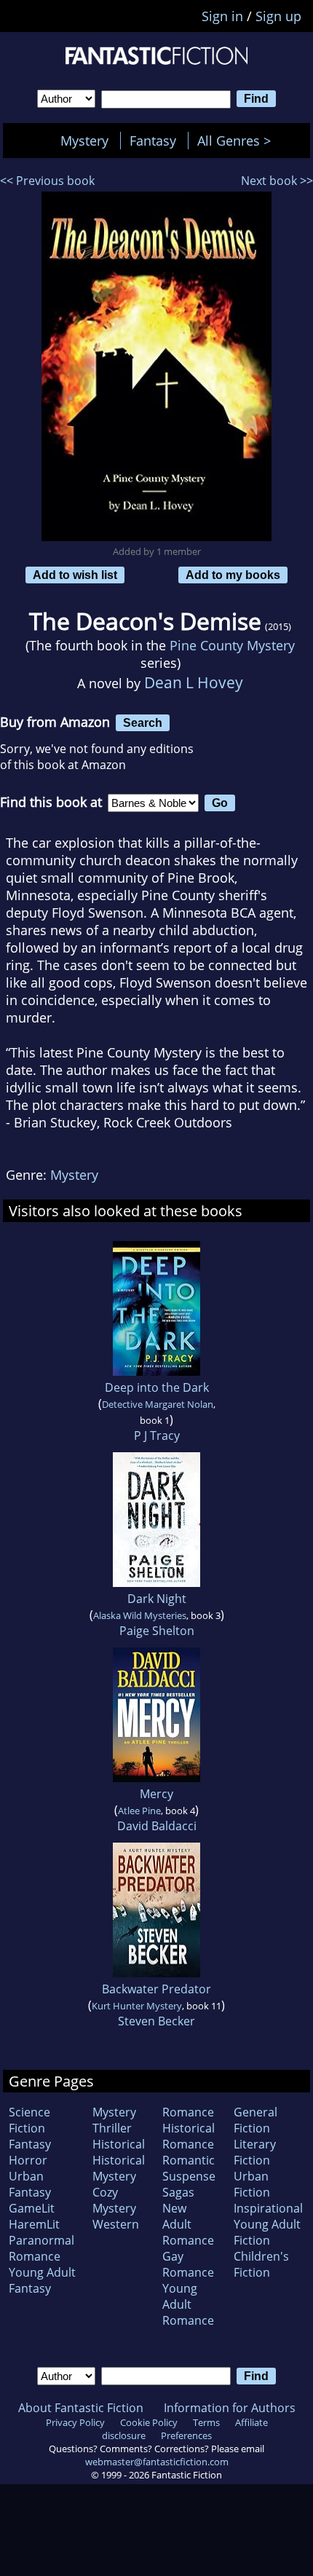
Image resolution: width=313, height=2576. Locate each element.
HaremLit (34, 2224)
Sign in (222, 16)
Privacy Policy (75, 2422)
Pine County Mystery (232, 645)
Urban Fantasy (30, 2184)
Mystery (84, 141)
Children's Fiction (261, 2264)
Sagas (178, 2192)
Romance (188, 2112)
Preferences (186, 2435)
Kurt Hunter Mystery (137, 2006)
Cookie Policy (149, 2422)
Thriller (112, 2128)
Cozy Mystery (114, 2200)
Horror (28, 2160)
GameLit (32, 2208)
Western (116, 2224)
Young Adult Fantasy (42, 2280)
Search (143, 722)
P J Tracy (157, 1435)
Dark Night (157, 1599)
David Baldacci (157, 1826)
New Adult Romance (188, 2224)
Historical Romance (189, 2136)
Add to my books (233, 575)
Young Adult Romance (188, 2304)
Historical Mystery (119, 2168)
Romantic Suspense (189, 2168)
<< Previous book (47, 181)
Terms (206, 2422)
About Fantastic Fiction (81, 2408)
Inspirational (268, 2208)
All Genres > (238, 141)
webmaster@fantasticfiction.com (157, 2462)
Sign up (278, 16)
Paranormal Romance (41, 2248)
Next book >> (277, 181)
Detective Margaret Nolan (158, 1404)
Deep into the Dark (157, 1387)
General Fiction (255, 2120)
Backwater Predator (156, 1989)
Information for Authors (230, 2408)
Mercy (156, 1794)
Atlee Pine (139, 1811)
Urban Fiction (252, 2184)
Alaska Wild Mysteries (140, 1615)
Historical (119, 2144)
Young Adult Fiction (267, 2232)
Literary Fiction (255, 2152)
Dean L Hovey (194, 682)
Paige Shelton (157, 1631)
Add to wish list (75, 575)
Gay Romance (188, 2264)
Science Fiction (29, 2120)
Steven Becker (156, 2021)
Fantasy (153, 141)
